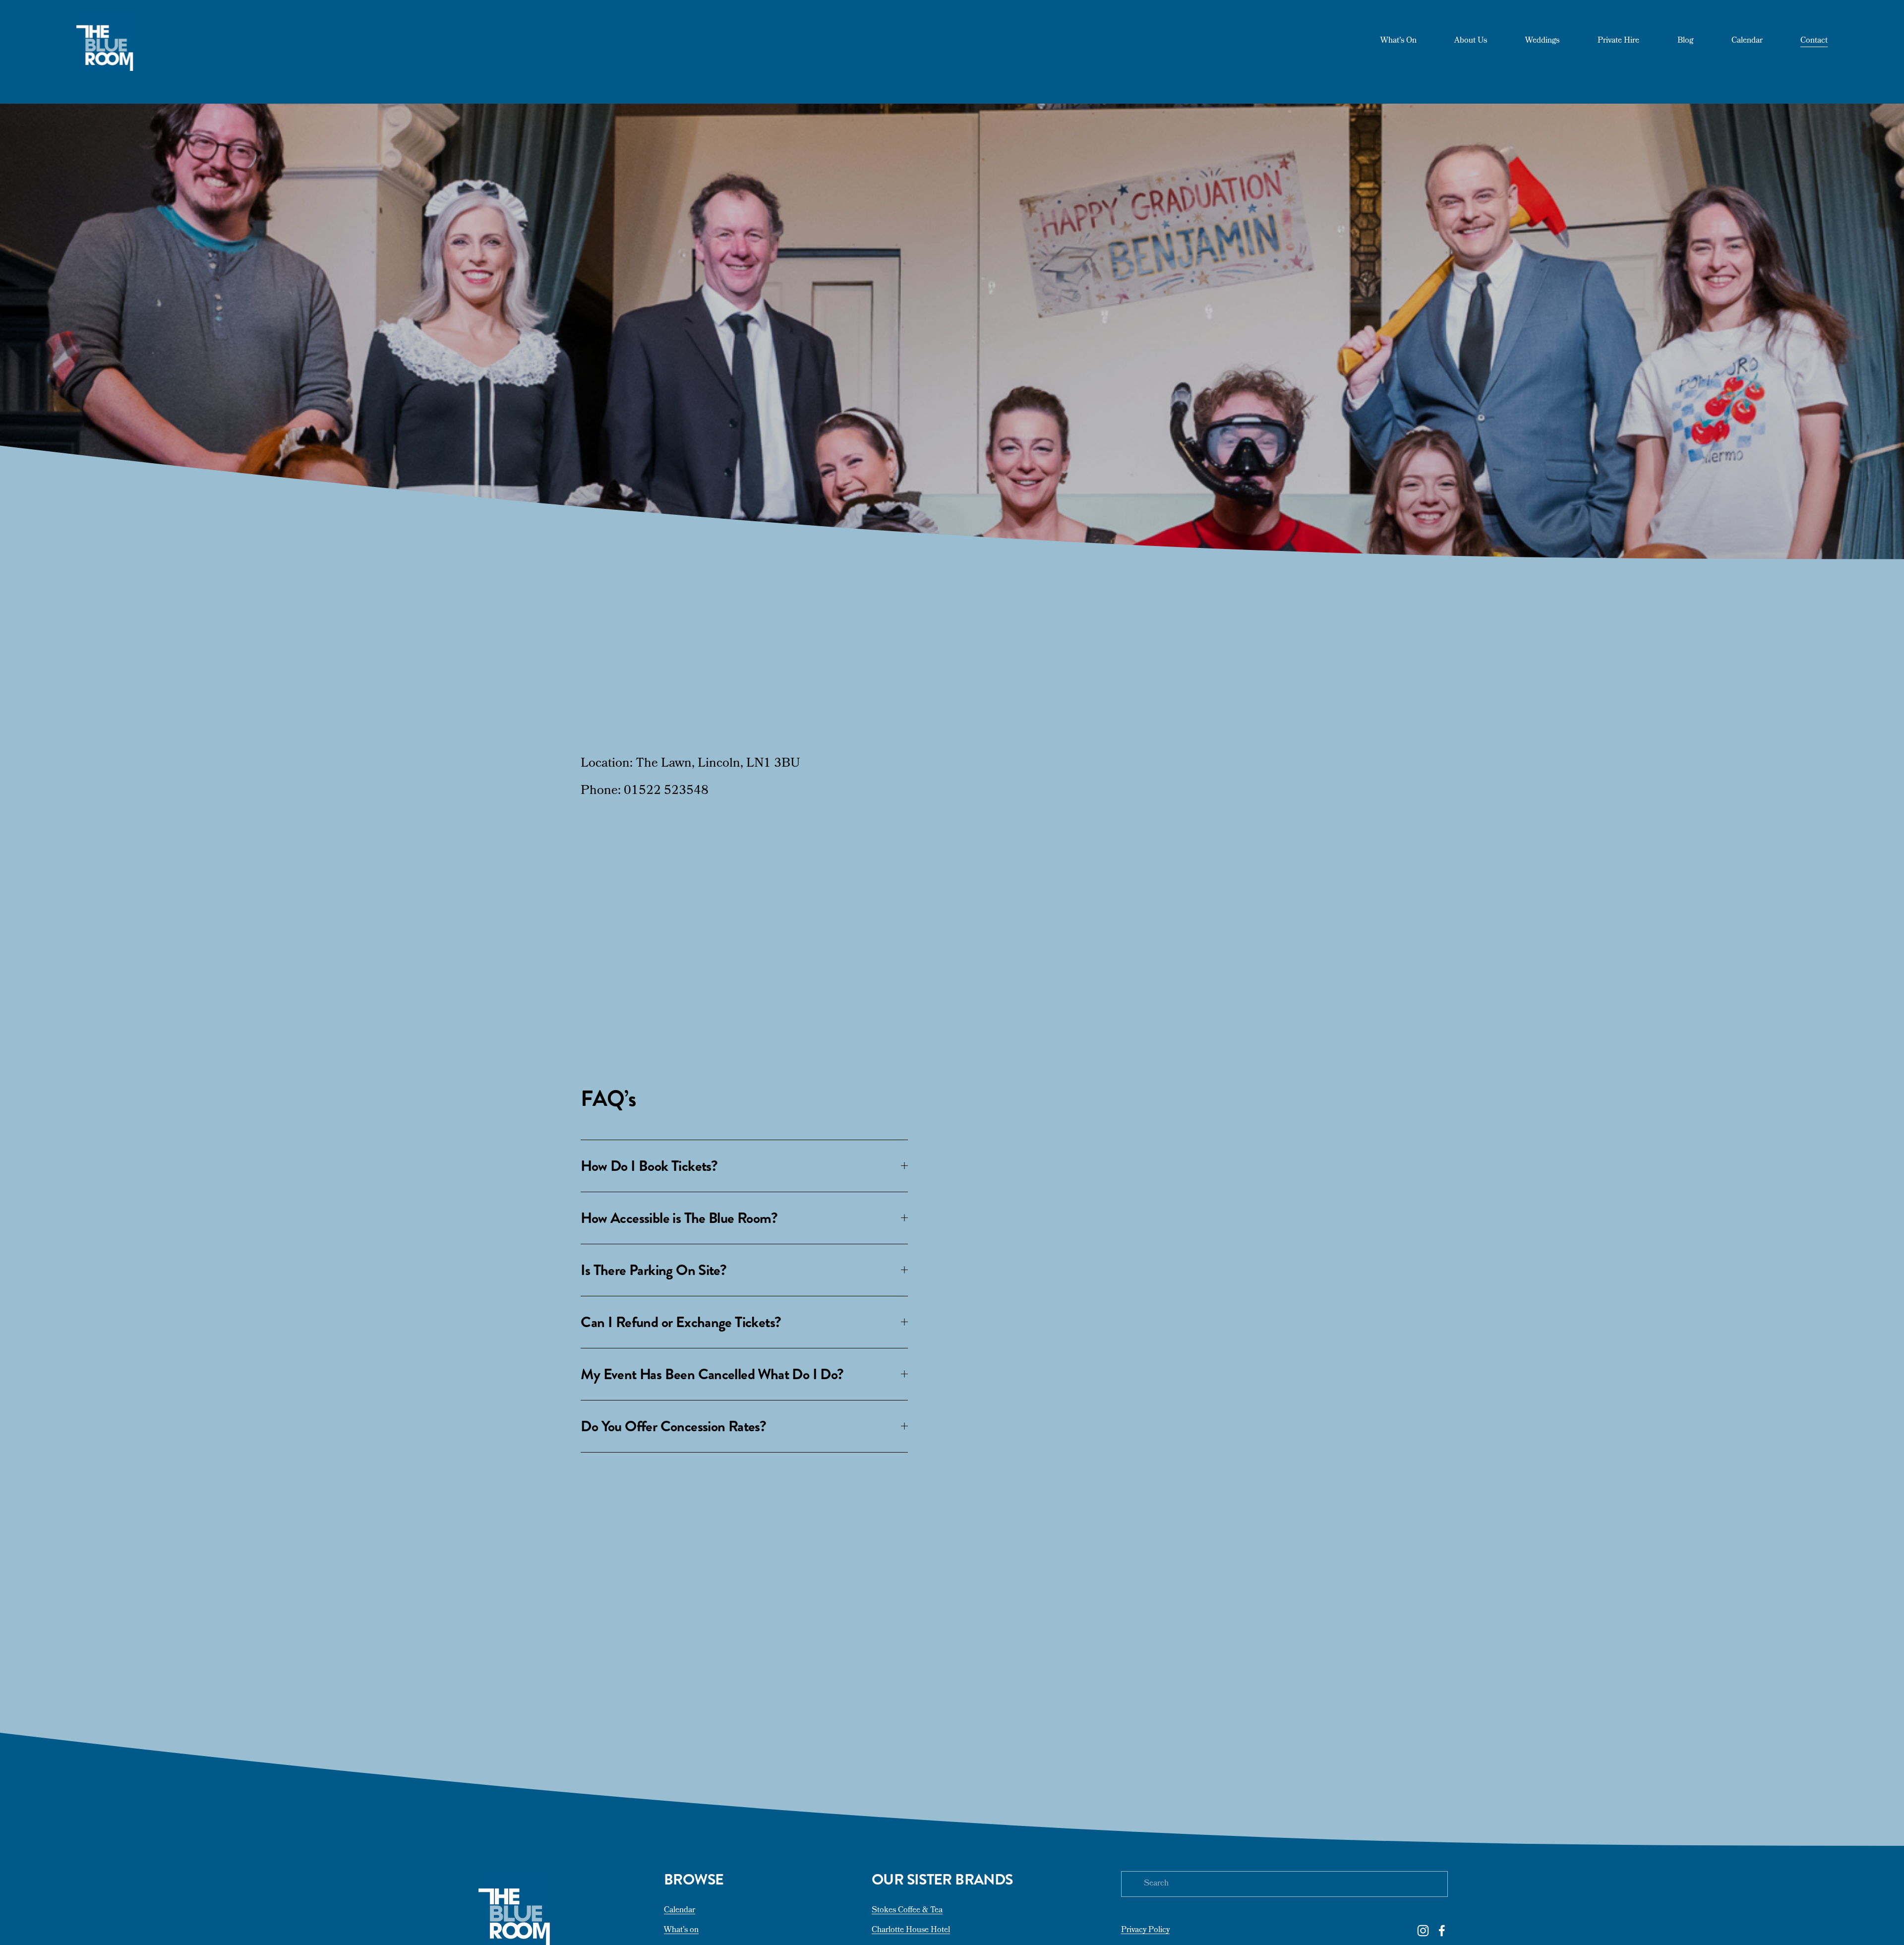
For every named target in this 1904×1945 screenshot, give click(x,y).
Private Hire (1618, 41)
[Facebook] (1442, 1931)
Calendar (1747, 41)
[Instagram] (1423, 1931)
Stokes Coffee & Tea (907, 1911)
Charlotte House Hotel (911, 1931)
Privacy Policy (1145, 1931)
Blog (1685, 41)
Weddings (1542, 41)
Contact (1814, 41)
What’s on (681, 1931)
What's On (1398, 41)
